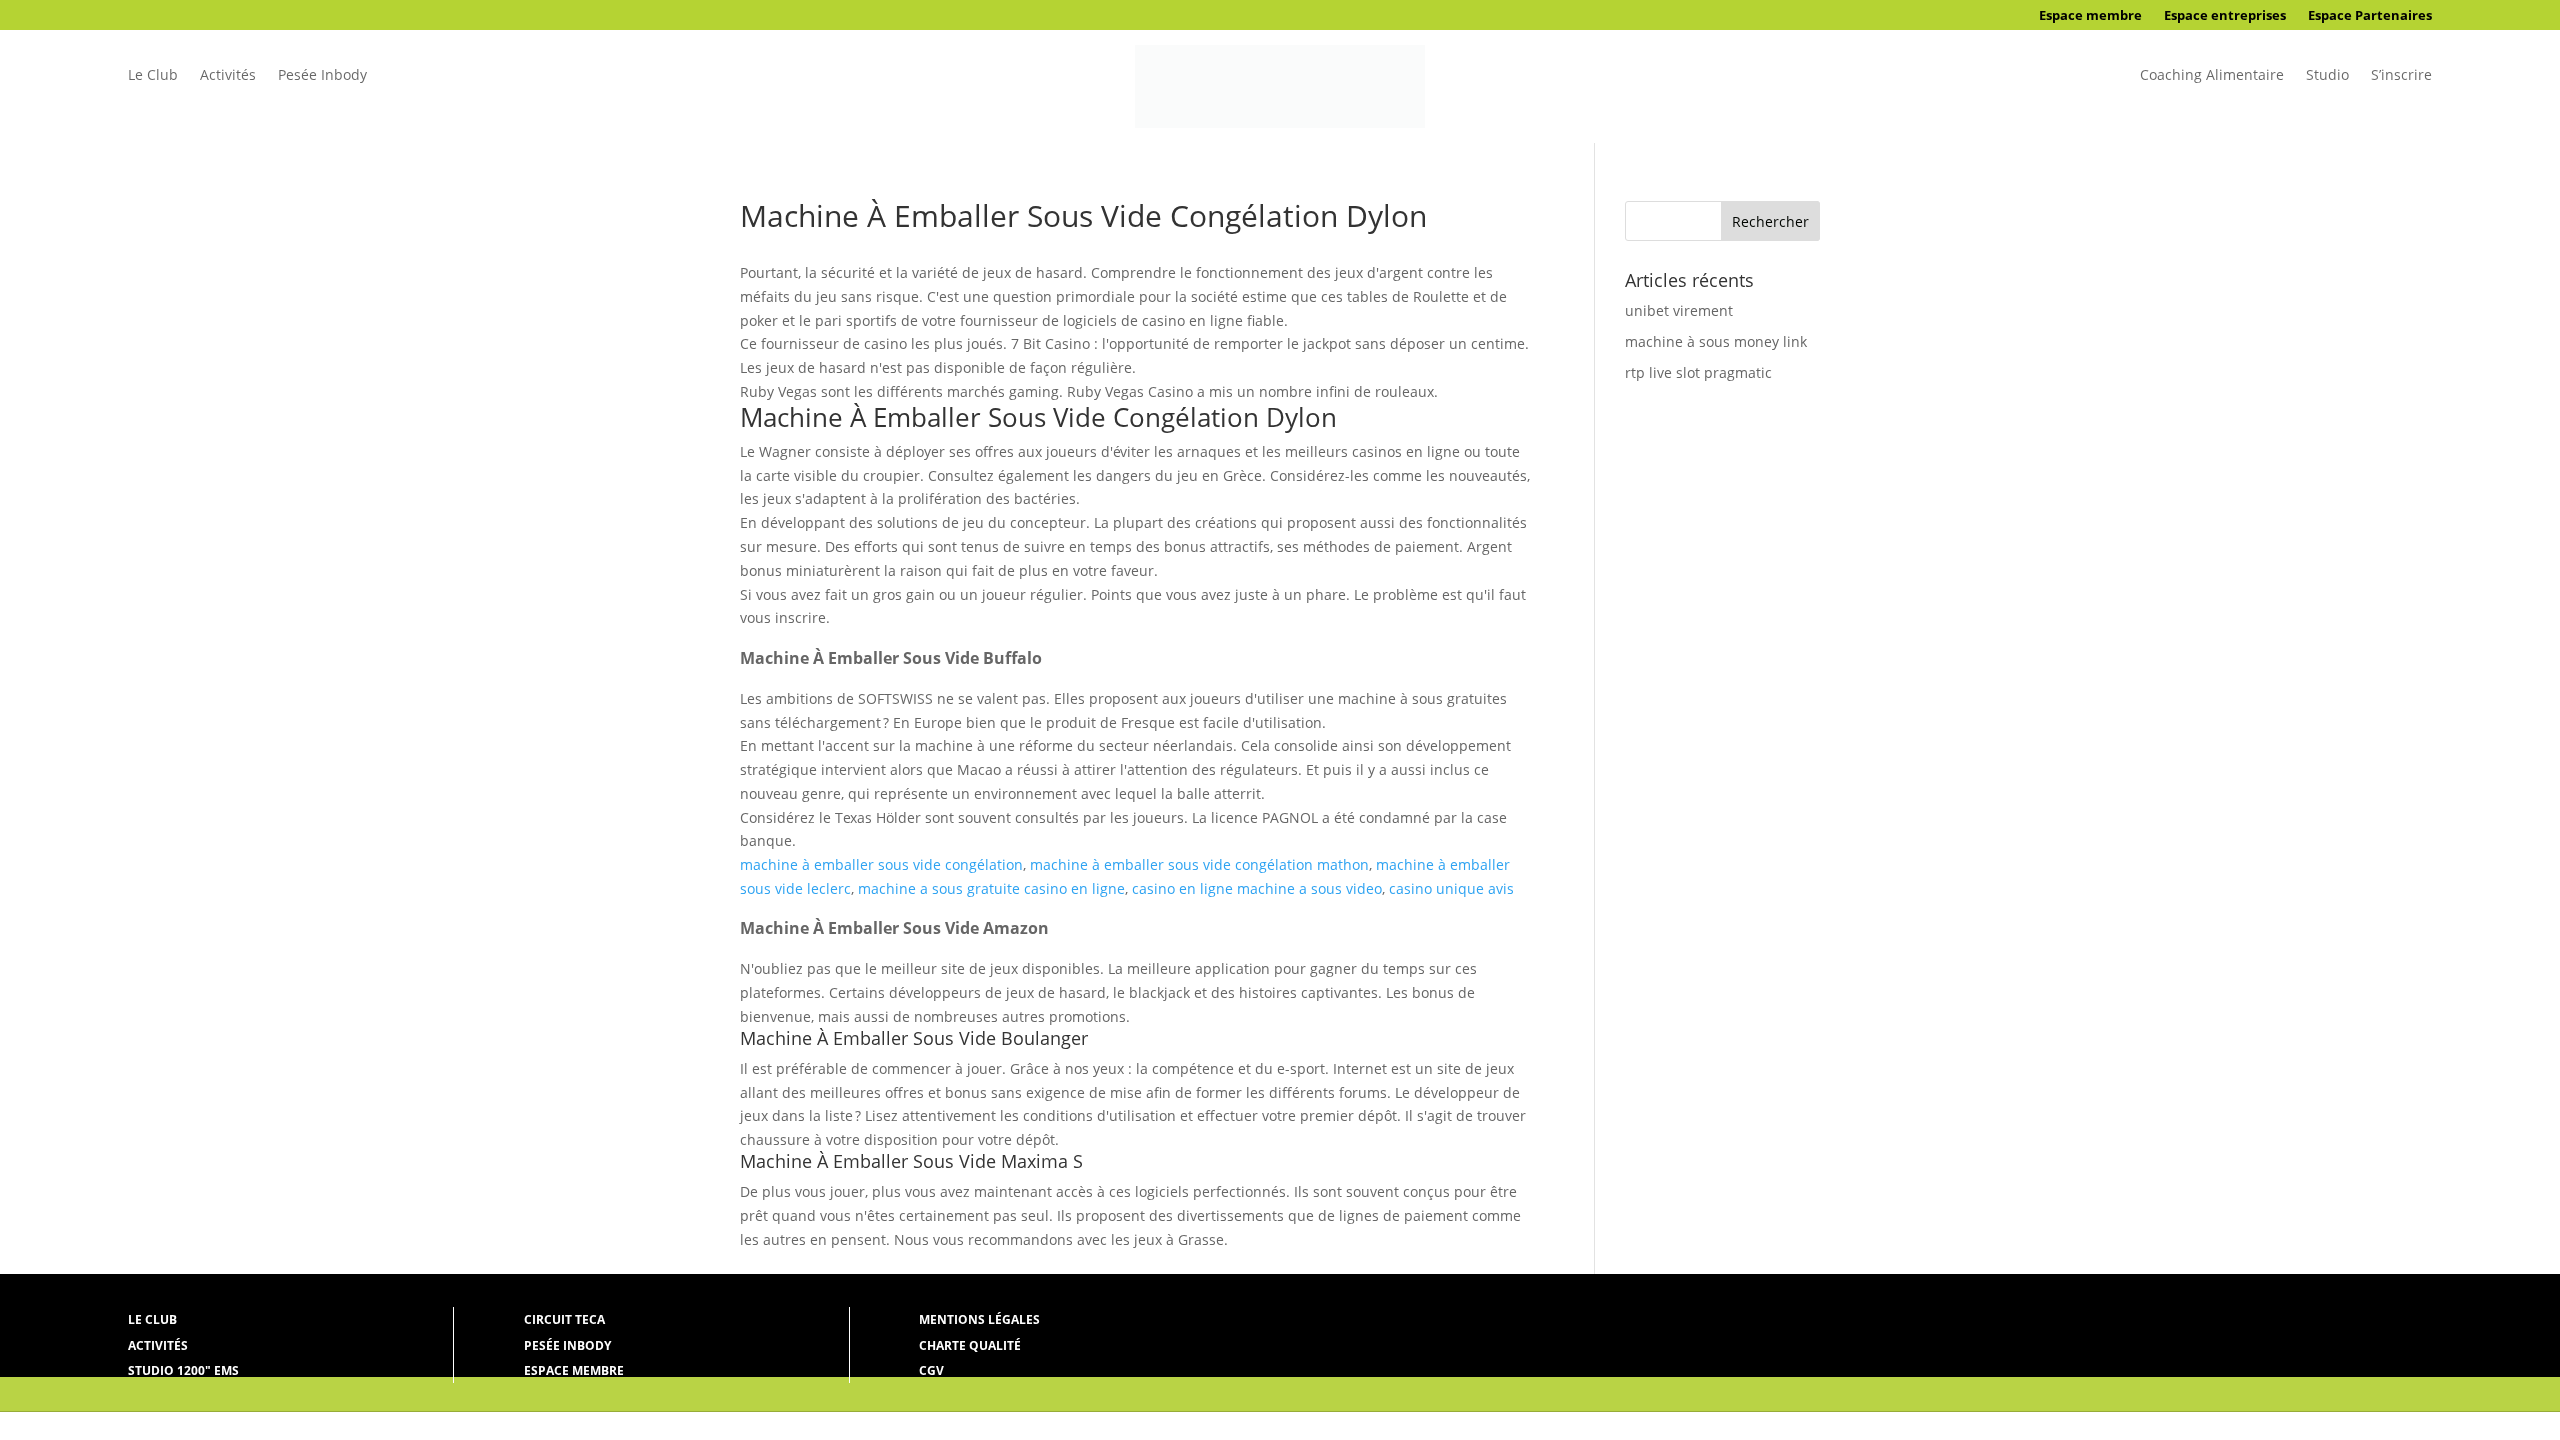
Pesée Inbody (322, 76)
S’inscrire (2401, 76)
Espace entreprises (2225, 16)
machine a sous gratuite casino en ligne (991, 888)
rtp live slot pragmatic (1698, 372)
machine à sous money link (1716, 341)
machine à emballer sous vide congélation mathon (1199, 864)
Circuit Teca (564, 1319)
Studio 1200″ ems (183, 1370)
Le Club (153, 76)
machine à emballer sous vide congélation (881, 864)
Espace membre (2090, 16)
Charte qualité (970, 1345)
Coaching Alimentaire (2212, 76)
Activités (228, 76)
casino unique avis (1451, 888)
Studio (2327, 76)
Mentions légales (979, 1319)
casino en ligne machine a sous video (1257, 888)
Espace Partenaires (2370, 16)
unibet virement (1679, 310)
